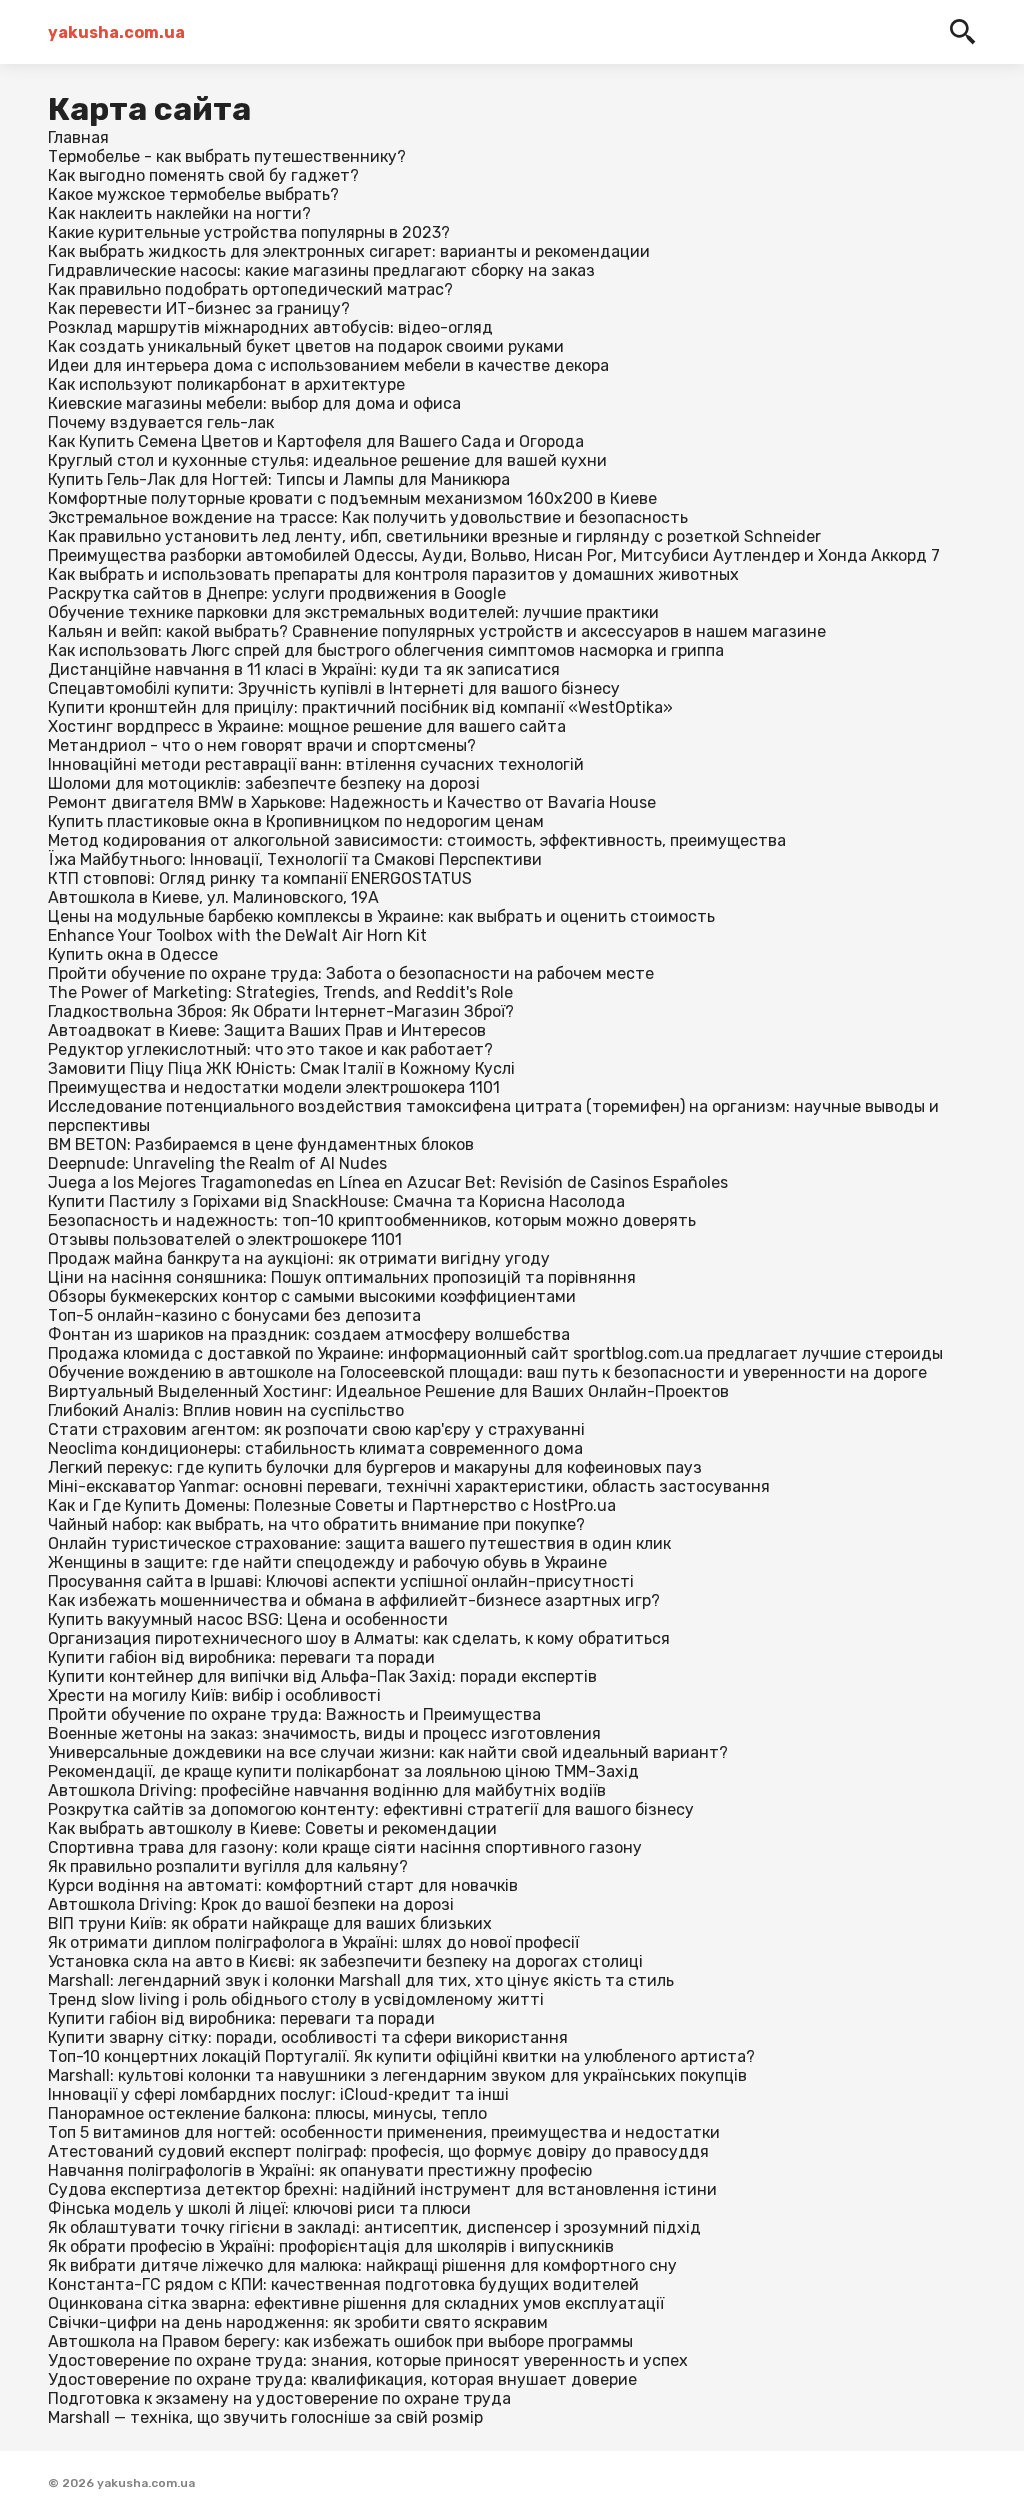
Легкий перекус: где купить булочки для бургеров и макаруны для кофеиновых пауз (375, 1467)
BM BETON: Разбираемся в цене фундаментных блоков (261, 1144)
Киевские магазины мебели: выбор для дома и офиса (254, 403)
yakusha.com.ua (116, 32)
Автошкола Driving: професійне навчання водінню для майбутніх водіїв (327, 1790)
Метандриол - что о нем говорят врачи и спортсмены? (262, 745)
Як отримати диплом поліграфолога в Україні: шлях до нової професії (313, 1942)
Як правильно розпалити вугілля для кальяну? (228, 1866)
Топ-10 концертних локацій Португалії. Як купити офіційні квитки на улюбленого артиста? (401, 2056)
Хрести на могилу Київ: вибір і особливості (214, 1695)
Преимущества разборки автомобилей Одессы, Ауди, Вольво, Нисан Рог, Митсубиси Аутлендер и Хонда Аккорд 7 (494, 555)
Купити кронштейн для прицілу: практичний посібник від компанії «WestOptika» (360, 707)
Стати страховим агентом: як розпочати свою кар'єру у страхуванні (316, 1429)
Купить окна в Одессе (133, 954)
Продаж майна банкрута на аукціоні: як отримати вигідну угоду (299, 1258)
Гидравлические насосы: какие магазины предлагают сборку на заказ (321, 270)
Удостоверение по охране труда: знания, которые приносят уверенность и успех (368, 2360)
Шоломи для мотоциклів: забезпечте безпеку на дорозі (264, 783)
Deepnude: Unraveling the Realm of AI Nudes (217, 1163)
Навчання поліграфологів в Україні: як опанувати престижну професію (320, 2170)
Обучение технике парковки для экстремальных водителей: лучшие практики (353, 612)
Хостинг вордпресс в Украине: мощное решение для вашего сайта (307, 726)
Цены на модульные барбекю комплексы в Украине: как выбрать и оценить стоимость (381, 916)
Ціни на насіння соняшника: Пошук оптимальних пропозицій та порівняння (342, 1277)
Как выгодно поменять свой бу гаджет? (203, 175)
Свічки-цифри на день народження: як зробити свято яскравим (298, 2322)
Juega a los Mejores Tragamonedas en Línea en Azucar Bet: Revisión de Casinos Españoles (388, 1182)
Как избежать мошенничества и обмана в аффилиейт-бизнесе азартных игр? (354, 1600)
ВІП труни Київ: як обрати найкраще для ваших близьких (270, 1923)
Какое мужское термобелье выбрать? (193, 194)
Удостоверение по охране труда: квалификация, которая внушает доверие (342, 2379)
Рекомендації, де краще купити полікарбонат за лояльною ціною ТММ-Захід (343, 1771)
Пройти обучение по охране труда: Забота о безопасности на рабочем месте (351, 973)
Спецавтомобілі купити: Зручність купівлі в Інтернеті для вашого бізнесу (334, 688)
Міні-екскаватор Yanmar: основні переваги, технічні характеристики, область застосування (409, 1486)
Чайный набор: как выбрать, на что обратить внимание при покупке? (316, 1524)
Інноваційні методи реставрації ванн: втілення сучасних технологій (316, 764)
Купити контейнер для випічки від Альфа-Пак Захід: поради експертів (322, 1676)
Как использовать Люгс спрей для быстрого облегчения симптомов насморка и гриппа (386, 650)
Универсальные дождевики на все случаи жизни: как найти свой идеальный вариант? (388, 1752)
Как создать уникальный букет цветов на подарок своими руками (306, 346)
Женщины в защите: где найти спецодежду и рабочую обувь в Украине (327, 1562)
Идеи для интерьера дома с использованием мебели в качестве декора (328, 365)
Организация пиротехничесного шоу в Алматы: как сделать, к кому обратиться (359, 1638)
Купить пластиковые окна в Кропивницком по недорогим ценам (296, 821)
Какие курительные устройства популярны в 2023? (249, 232)
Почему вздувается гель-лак (161, 422)
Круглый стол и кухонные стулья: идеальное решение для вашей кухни (327, 460)
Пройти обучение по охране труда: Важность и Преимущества (294, 1714)
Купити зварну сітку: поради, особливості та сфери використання (308, 2037)
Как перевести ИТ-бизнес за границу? (199, 308)
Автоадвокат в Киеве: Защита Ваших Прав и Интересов (267, 1030)
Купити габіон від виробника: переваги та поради (241, 1657)
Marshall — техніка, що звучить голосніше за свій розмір (265, 2417)
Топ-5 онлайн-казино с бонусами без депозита (234, 1315)
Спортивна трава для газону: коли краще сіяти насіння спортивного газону (345, 1847)
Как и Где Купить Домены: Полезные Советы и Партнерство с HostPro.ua (332, 1505)
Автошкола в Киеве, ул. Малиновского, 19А (213, 897)
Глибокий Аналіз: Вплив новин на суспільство (226, 1410)
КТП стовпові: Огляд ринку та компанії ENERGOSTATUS (260, 878)
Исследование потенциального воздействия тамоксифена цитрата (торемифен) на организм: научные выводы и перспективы (493, 1116)
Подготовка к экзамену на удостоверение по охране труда (279, 2398)
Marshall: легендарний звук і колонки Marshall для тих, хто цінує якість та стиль (361, 1980)
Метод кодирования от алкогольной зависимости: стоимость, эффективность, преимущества (417, 840)
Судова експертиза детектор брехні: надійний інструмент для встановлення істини (382, 2189)
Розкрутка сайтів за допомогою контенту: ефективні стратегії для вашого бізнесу (371, 1809)
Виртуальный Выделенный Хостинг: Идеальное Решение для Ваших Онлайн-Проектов (388, 1391)
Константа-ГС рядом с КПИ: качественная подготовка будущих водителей (343, 2284)
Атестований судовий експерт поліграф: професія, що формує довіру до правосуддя (378, 2151)
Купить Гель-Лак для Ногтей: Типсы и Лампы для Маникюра (279, 479)
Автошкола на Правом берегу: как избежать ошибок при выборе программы (340, 2341)
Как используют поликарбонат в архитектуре (226, 384)
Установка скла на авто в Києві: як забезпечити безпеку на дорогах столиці (345, 1961)
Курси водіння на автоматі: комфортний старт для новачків (283, 1885)
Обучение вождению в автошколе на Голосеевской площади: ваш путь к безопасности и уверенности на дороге (487, 1372)
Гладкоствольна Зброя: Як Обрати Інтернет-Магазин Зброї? (281, 1011)
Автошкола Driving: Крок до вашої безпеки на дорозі (251, 1904)
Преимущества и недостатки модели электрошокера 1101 (274, 1087)
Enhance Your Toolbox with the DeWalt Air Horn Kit (237, 935)
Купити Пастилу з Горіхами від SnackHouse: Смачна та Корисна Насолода (336, 1201)
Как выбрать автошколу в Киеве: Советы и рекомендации (272, 1828)
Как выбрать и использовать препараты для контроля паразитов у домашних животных (393, 574)
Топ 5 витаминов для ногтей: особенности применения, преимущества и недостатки (384, 2132)
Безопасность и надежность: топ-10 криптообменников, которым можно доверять (372, 1220)
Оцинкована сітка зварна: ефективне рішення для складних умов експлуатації (356, 2303)
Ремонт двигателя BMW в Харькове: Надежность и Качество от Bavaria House (352, 802)
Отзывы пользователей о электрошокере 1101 (225, 1239)
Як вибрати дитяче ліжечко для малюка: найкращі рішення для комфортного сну (362, 2265)
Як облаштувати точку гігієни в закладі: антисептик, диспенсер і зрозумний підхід (374, 2227)
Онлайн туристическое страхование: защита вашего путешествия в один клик (359, 1543)
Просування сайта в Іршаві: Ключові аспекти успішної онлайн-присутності (341, 1581)
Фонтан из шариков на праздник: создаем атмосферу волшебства (309, 1334)
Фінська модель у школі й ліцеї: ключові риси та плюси (259, 2208)
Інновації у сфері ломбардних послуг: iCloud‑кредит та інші (278, 2094)
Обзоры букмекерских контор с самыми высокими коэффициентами (312, 1296)
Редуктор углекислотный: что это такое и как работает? (270, 1049)
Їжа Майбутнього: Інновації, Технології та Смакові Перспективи (295, 859)
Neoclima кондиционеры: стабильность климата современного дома (315, 1448)
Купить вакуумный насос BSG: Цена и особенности (248, 1619)
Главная (78, 137)
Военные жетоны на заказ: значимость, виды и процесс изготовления (324, 1733)
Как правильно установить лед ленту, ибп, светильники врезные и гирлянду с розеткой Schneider (434, 536)
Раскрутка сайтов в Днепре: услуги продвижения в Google (277, 593)
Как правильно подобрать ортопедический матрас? (250, 289)
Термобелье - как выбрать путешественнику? (227, 156)
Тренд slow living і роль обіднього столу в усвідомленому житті (296, 1999)
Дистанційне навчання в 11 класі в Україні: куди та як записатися (304, 669)
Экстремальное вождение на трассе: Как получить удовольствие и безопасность (368, 517)
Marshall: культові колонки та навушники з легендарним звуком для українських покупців (397, 2075)
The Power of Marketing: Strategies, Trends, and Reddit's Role (280, 992)
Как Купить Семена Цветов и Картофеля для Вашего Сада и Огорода (316, 441)
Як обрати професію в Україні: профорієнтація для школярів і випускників (331, 2246)
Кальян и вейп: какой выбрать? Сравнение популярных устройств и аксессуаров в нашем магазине (437, 631)
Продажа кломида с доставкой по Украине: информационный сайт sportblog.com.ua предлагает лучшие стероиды (495, 1353)
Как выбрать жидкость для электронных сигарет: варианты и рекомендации (349, 251)
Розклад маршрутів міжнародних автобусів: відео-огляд (270, 327)
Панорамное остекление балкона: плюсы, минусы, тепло (267, 2113)
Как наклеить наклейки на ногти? (179, 213)
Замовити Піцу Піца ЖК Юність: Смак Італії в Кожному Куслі (281, 1068)
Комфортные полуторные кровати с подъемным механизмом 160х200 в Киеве (352, 498)
